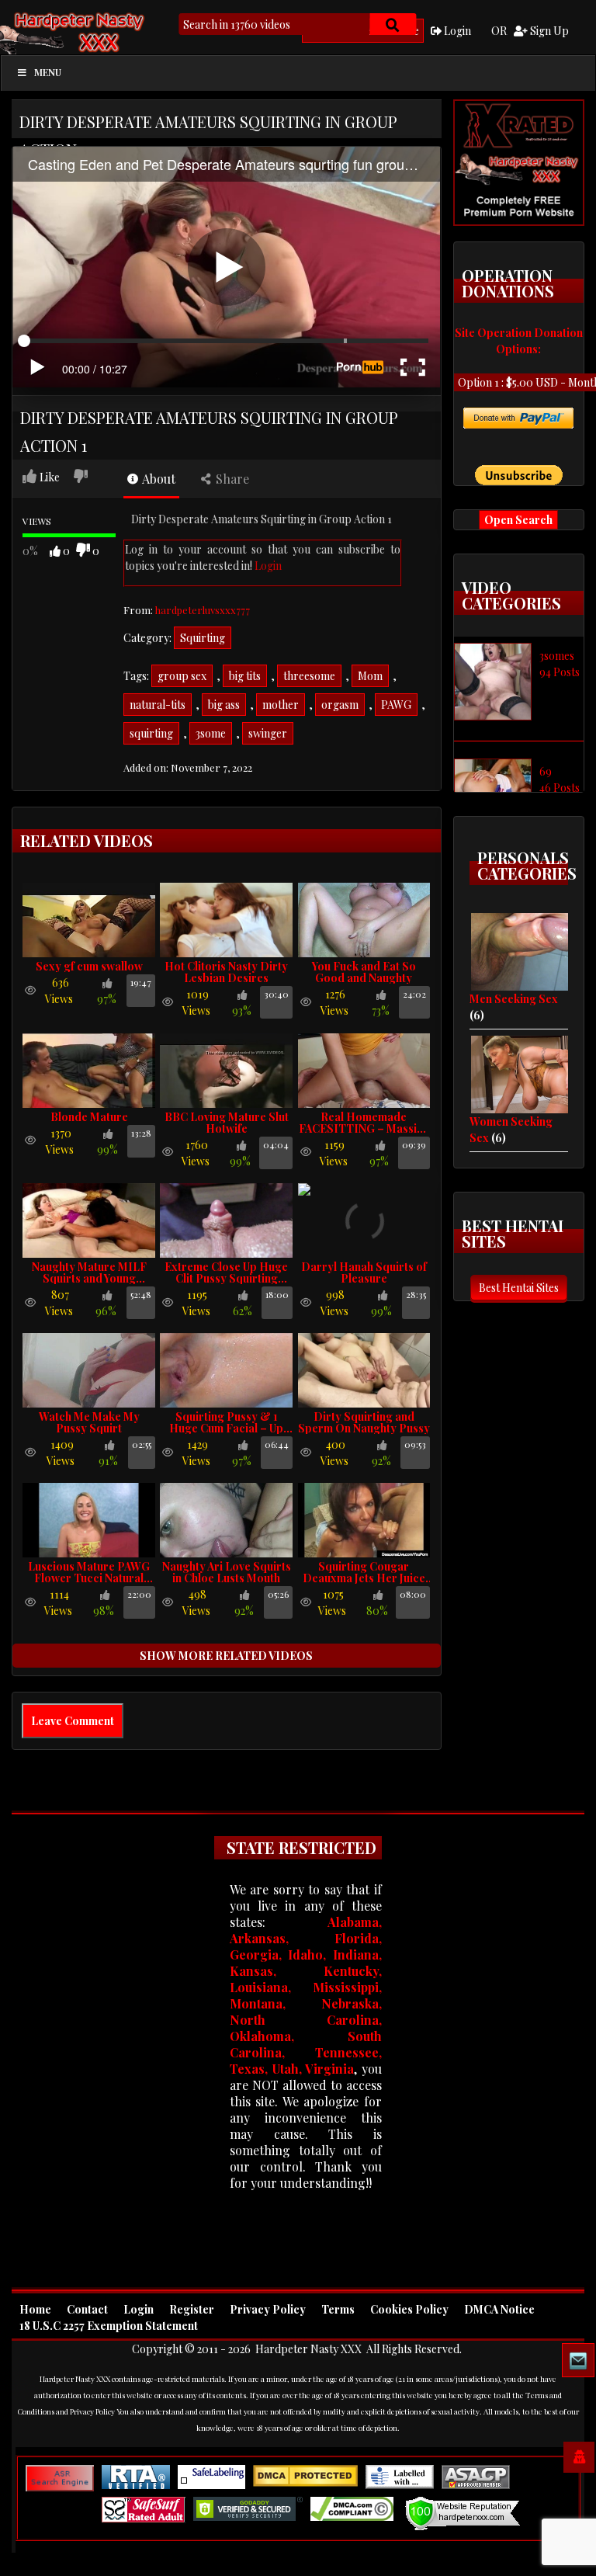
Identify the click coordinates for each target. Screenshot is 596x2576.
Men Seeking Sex (514, 999)
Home (35, 2309)
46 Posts (560, 788)
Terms (338, 2309)
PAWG (396, 705)
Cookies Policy (409, 2309)
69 (546, 771)
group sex (182, 676)
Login (456, 31)
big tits (245, 676)
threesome (309, 676)
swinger (268, 733)
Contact (87, 2309)
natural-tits (158, 705)
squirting (151, 733)
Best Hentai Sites (519, 1288)
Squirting (203, 638)
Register (192, 2309)
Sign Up (548, 31)
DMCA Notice (499, 2309)
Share (231, 479)
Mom (370, 676)
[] (393, 24)
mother (281, 705)
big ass (224, 705)
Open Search (518, 520)
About (158, 479)
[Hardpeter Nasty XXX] (105, 31)
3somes (557, 656)
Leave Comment (73, 1721)
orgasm (340, 705)
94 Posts (560, 672)
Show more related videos (226, 1656)
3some (211, 733)
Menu (48, 72)
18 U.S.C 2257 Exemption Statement (109, 2326)
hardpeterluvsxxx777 (203, 610)
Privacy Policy (268, 2309)
